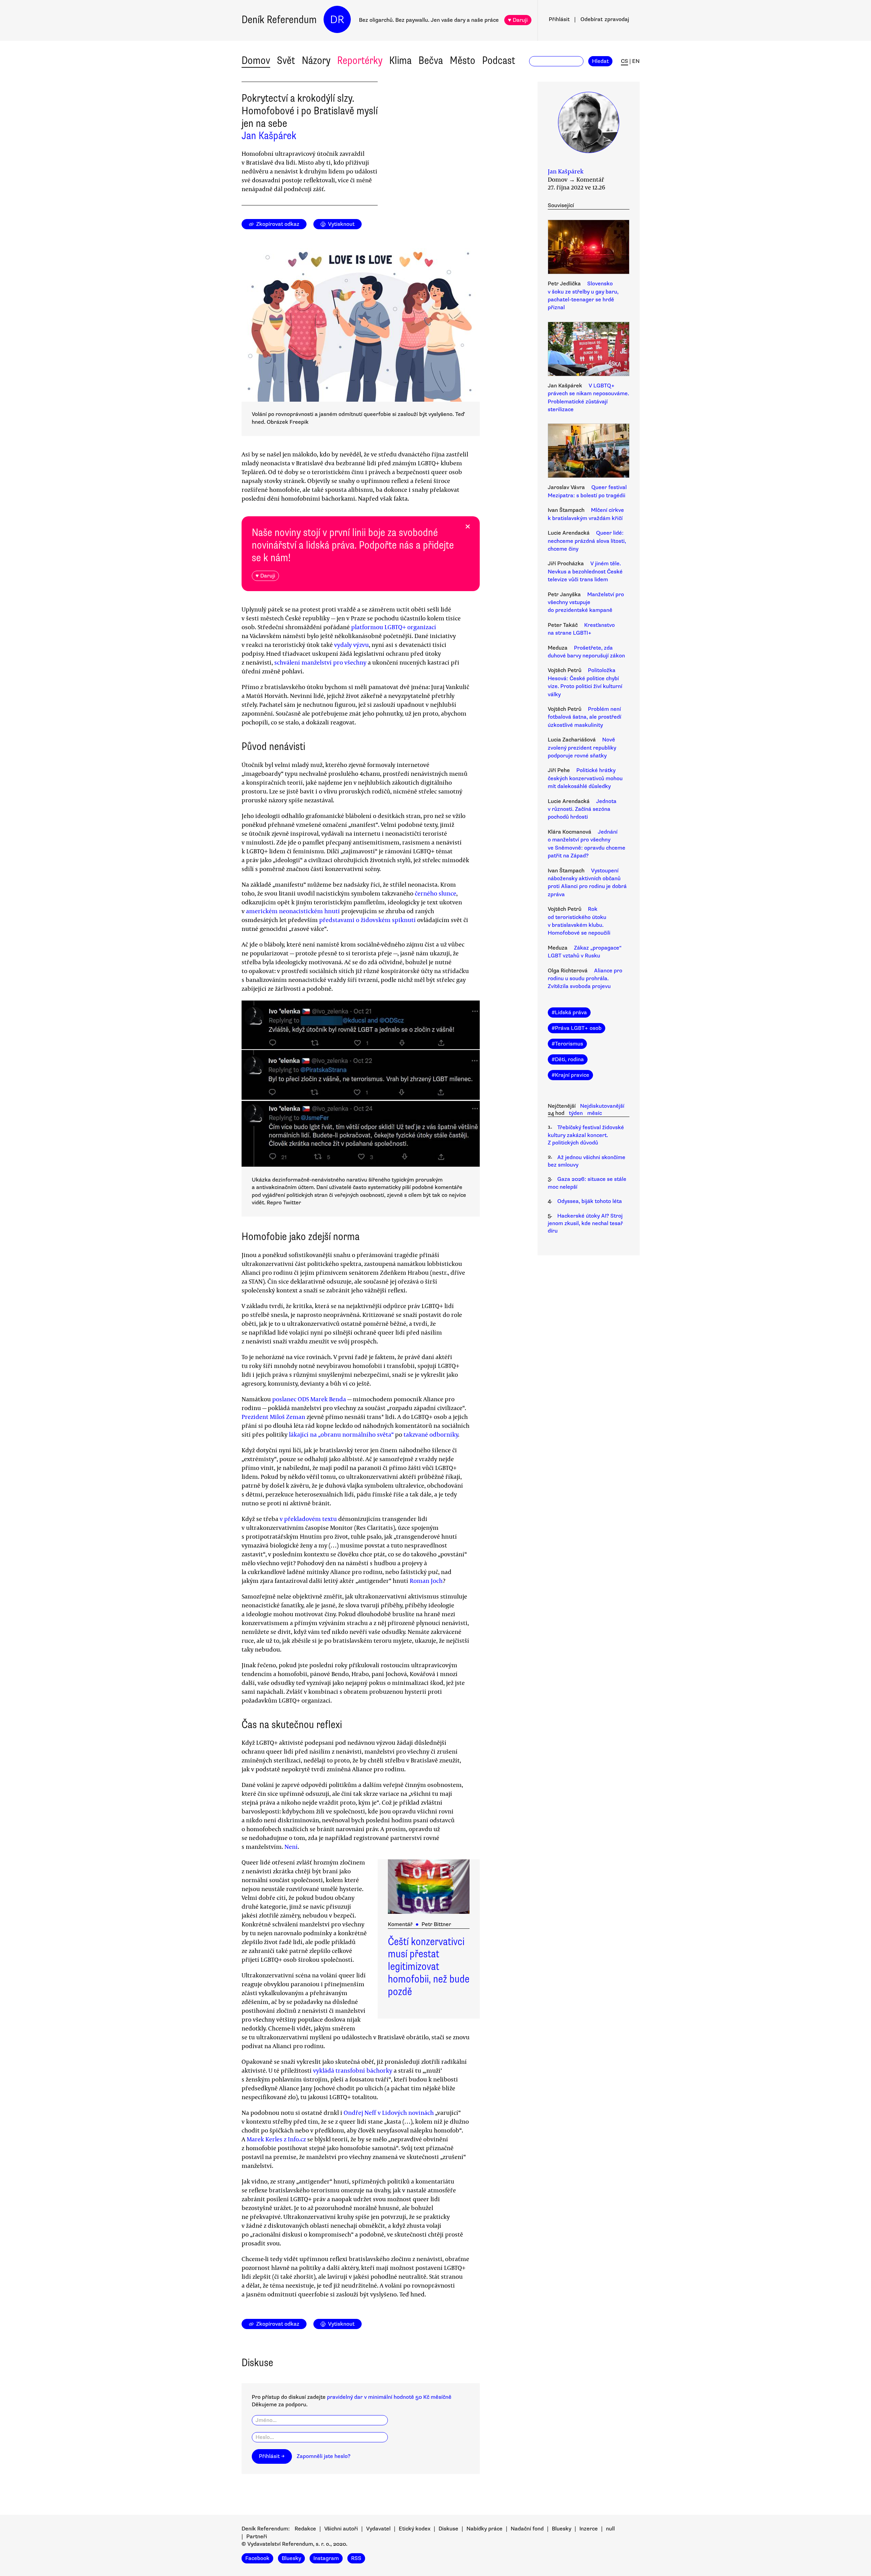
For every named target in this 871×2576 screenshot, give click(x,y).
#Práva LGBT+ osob (577, 1028)
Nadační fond (527, 2529)
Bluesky (562, 2529)
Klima (400, 60)
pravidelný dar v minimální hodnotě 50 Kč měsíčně (389, 2397)
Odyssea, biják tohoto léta (590, 1201)
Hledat (600, 61)
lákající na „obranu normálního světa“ (341, 1434)
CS (625, 61)
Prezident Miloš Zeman (273, 1417)
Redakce (305, 2529)
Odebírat (605, 19)
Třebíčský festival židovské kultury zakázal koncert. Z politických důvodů (586, 1135)
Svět (286, 60)
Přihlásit (559, 19)
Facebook (257, 2558)
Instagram (326, 2558)
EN (636, 61)
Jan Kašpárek (269, 136)
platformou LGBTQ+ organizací (394, 627)
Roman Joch (426, 1580)
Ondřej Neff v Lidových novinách (389, 2112)
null (610, 2529)
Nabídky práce (484, 2529)
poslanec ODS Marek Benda (309, 1399)
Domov (256, 60)
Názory (316, 60)
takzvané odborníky (431, 1434)
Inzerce (589, 2529)
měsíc (595, 1113)
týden (576, 1113)
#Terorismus (567, 1044)
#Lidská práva (569, 1013)
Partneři (257, 2537)
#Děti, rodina (568, 1059)
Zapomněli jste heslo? (324, 2456)
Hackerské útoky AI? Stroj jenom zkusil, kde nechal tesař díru (585, 1224)
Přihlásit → (272, 2456)
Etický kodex (415, 2529)
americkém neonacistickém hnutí (293, 911)
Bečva (431, 60)
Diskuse (448, 2529)
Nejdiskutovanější (602, 1106)
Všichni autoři (341, 2529)
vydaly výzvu (351, 645)
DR (337, 20)
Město (463, 60)
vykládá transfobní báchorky (353, 2070)
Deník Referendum (279, 20)
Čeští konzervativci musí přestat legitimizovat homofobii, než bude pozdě (429, 1967)
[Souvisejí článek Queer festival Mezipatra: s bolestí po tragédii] (589, 452)
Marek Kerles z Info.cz (276, 2139)
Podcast (499, 60)
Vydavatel (378, 2529)
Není (291, 1846)
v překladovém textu (308, 1519)
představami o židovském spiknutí (367, 920)
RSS (356, 2558)
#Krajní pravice (570, 1075)
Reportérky (360, 60)
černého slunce (435, 893)
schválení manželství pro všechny (320, 662)
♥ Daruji (518, 20)
